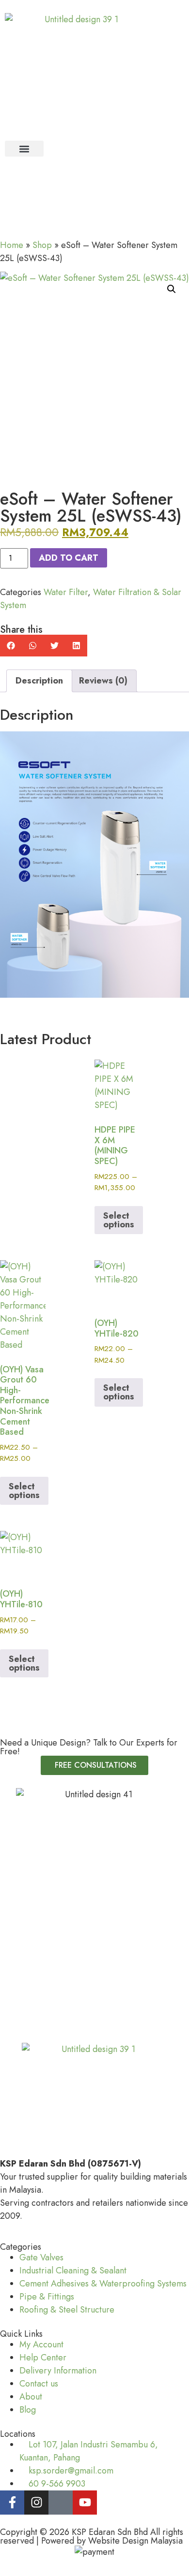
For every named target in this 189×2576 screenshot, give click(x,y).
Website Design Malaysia (135, 2541)
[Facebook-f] (12, 2503)
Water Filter (66, 592)
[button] (24, 149)
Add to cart (69, 558)
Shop (42, 245)
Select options (119, 1220)
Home (12, 245)
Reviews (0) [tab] (103, 681)
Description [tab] (39, 681)
